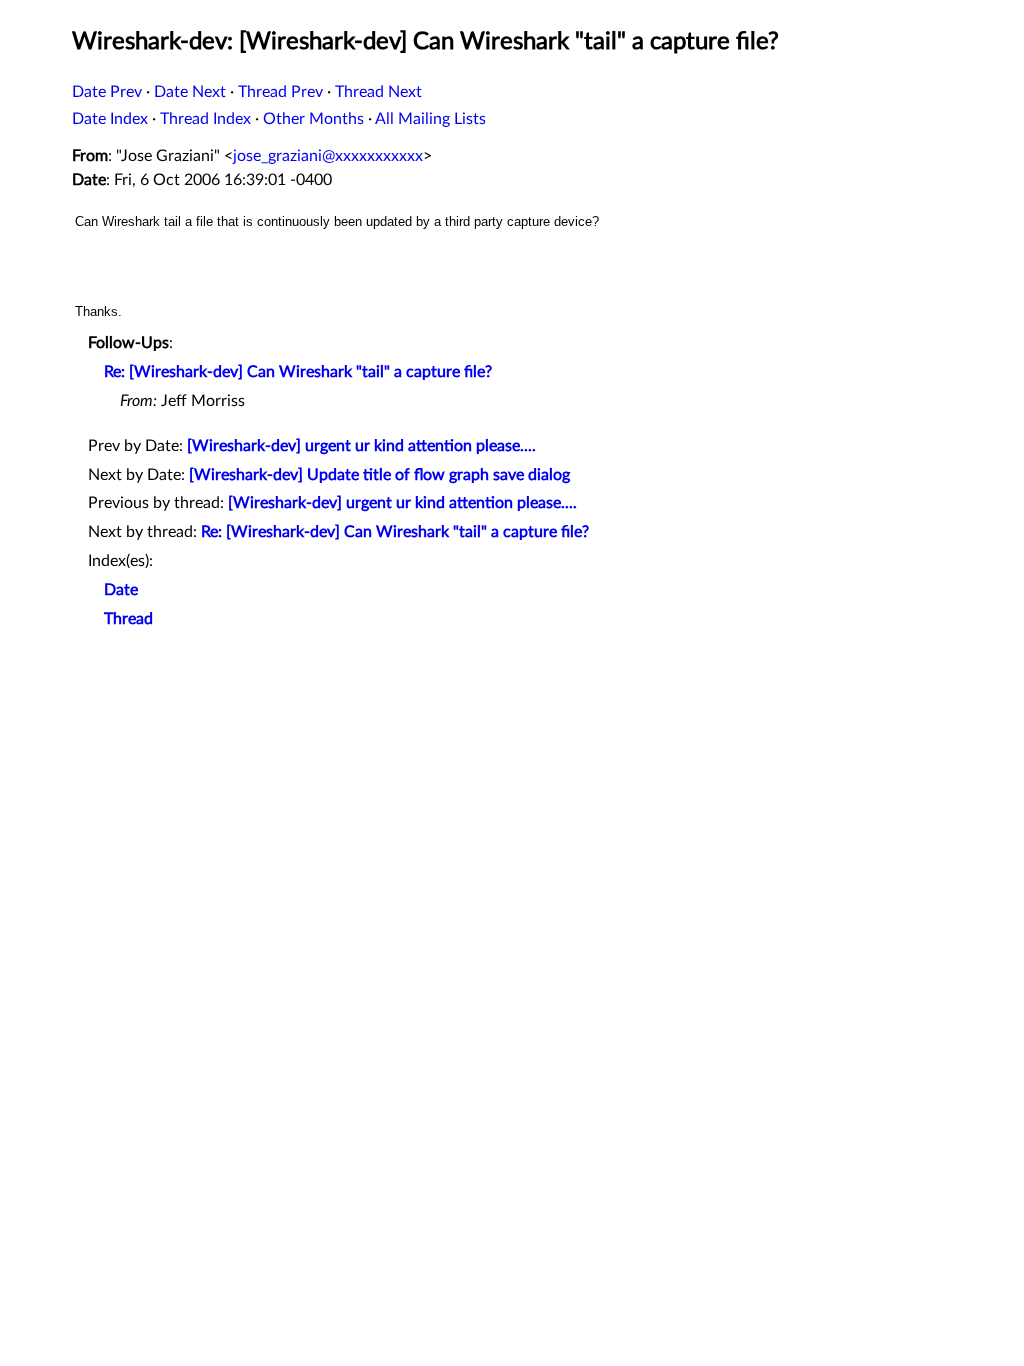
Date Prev (107, 92)
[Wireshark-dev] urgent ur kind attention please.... (361, 446)
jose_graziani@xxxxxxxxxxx (328, 156)
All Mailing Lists (430, 119)
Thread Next (378, 92)
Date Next (190, 92)
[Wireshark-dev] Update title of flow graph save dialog (379, 475)
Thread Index (205, 119)
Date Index (110, 119)
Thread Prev (280, 92)
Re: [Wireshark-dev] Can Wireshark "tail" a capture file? (298, 372)
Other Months (313, 119)
